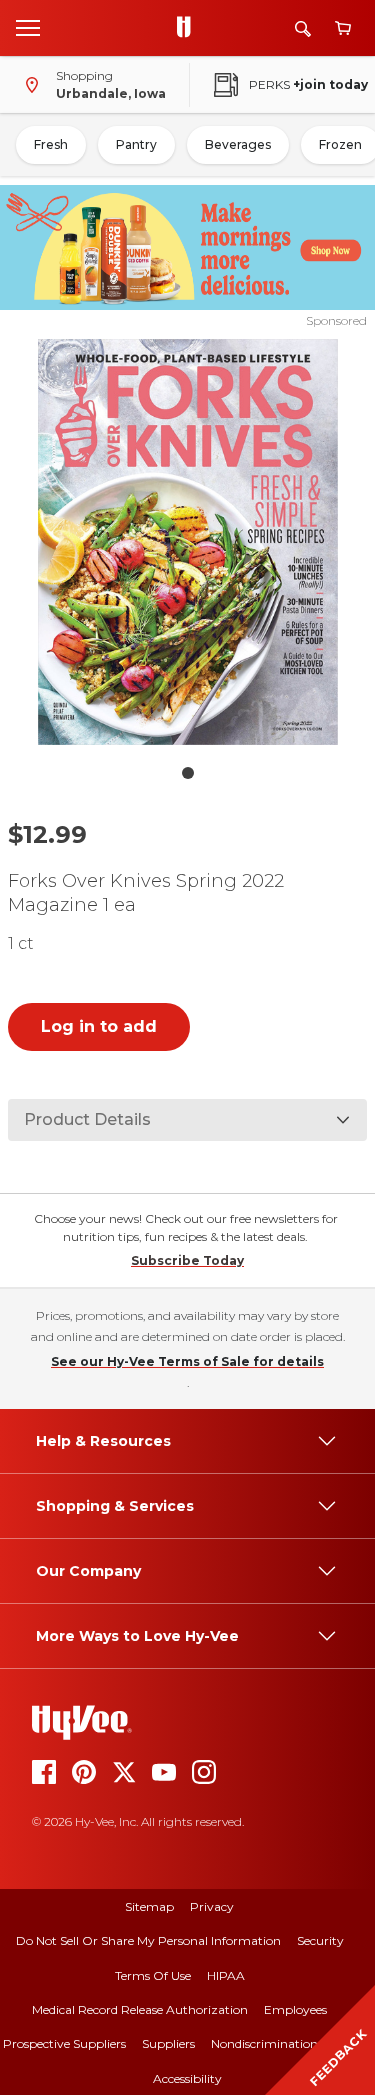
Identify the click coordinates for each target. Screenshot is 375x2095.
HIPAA (226, 1975)
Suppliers (168, 2043)
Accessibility (187, 2078)
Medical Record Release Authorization (140, 2009)
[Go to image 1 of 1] (188, 773)
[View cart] (343, 28)
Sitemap (149, 1906)
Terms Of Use (153, 1975)
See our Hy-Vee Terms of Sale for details (187, 1361)
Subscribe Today (187, 1260)
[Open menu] (28, 27)
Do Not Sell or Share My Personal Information (148, 1940)
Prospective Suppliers (64, 2043)
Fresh (51, 144)
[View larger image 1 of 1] (188, 541)
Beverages (238, 144)
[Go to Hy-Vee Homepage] (189, 28)
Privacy (212, 1906)
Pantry (136, 144)
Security (320, 1940)
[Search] (303, 28)
